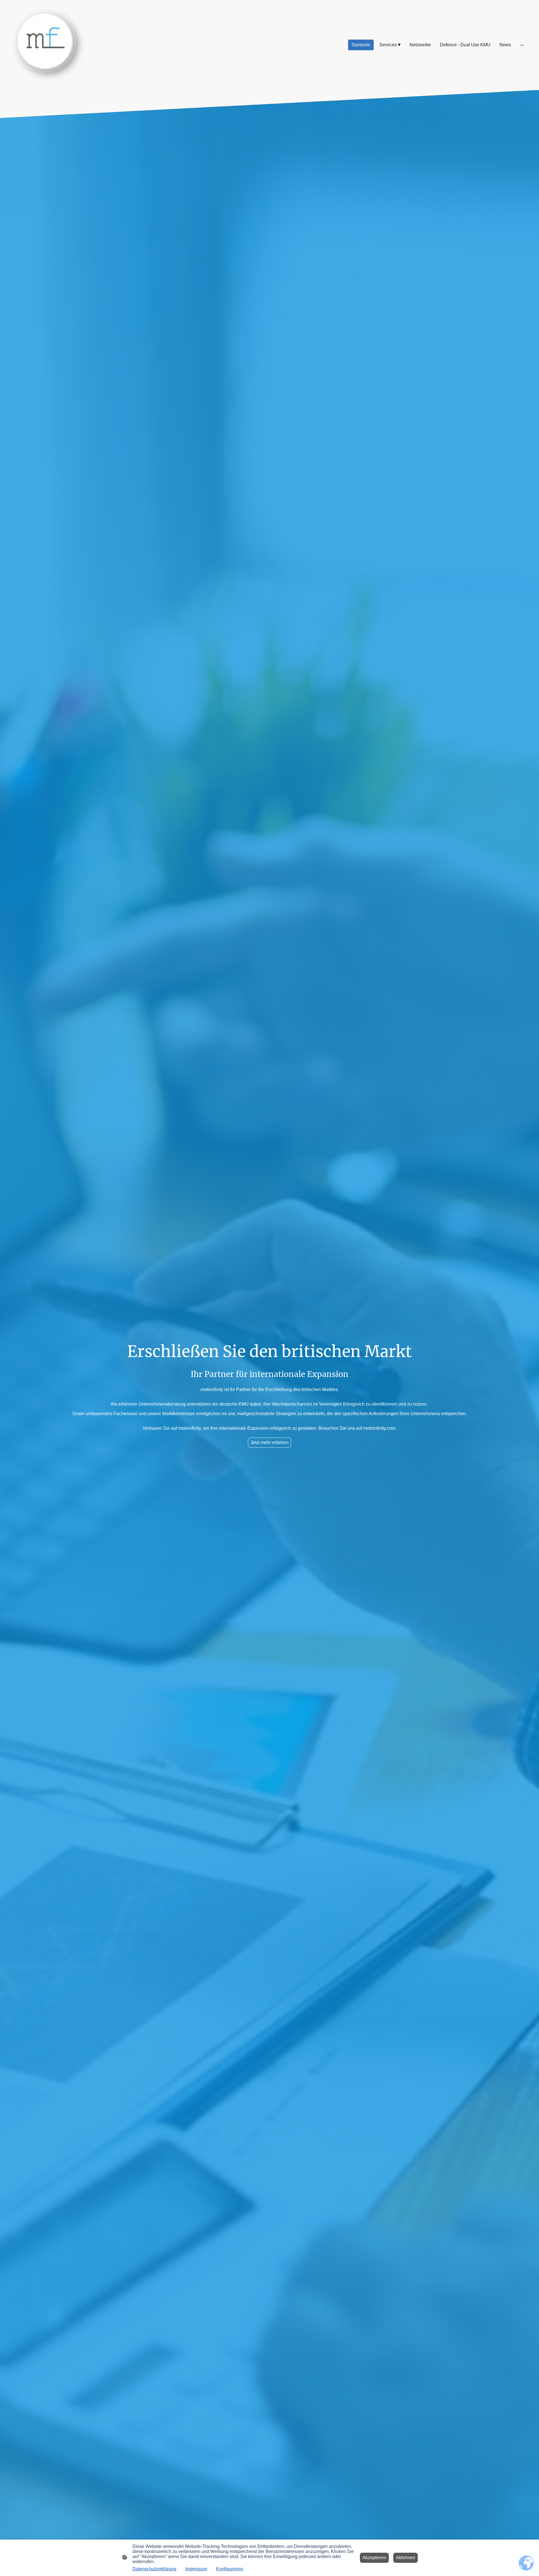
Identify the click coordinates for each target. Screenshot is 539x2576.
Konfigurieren (230, 2569)
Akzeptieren (374, 2558)
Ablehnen (406, 2558)
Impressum (196, 2569)
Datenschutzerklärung (154, 2569)
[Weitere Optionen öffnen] (522, 45)
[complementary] (526, 2563)
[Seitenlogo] (49, 45)
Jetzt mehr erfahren (269, 1443)
